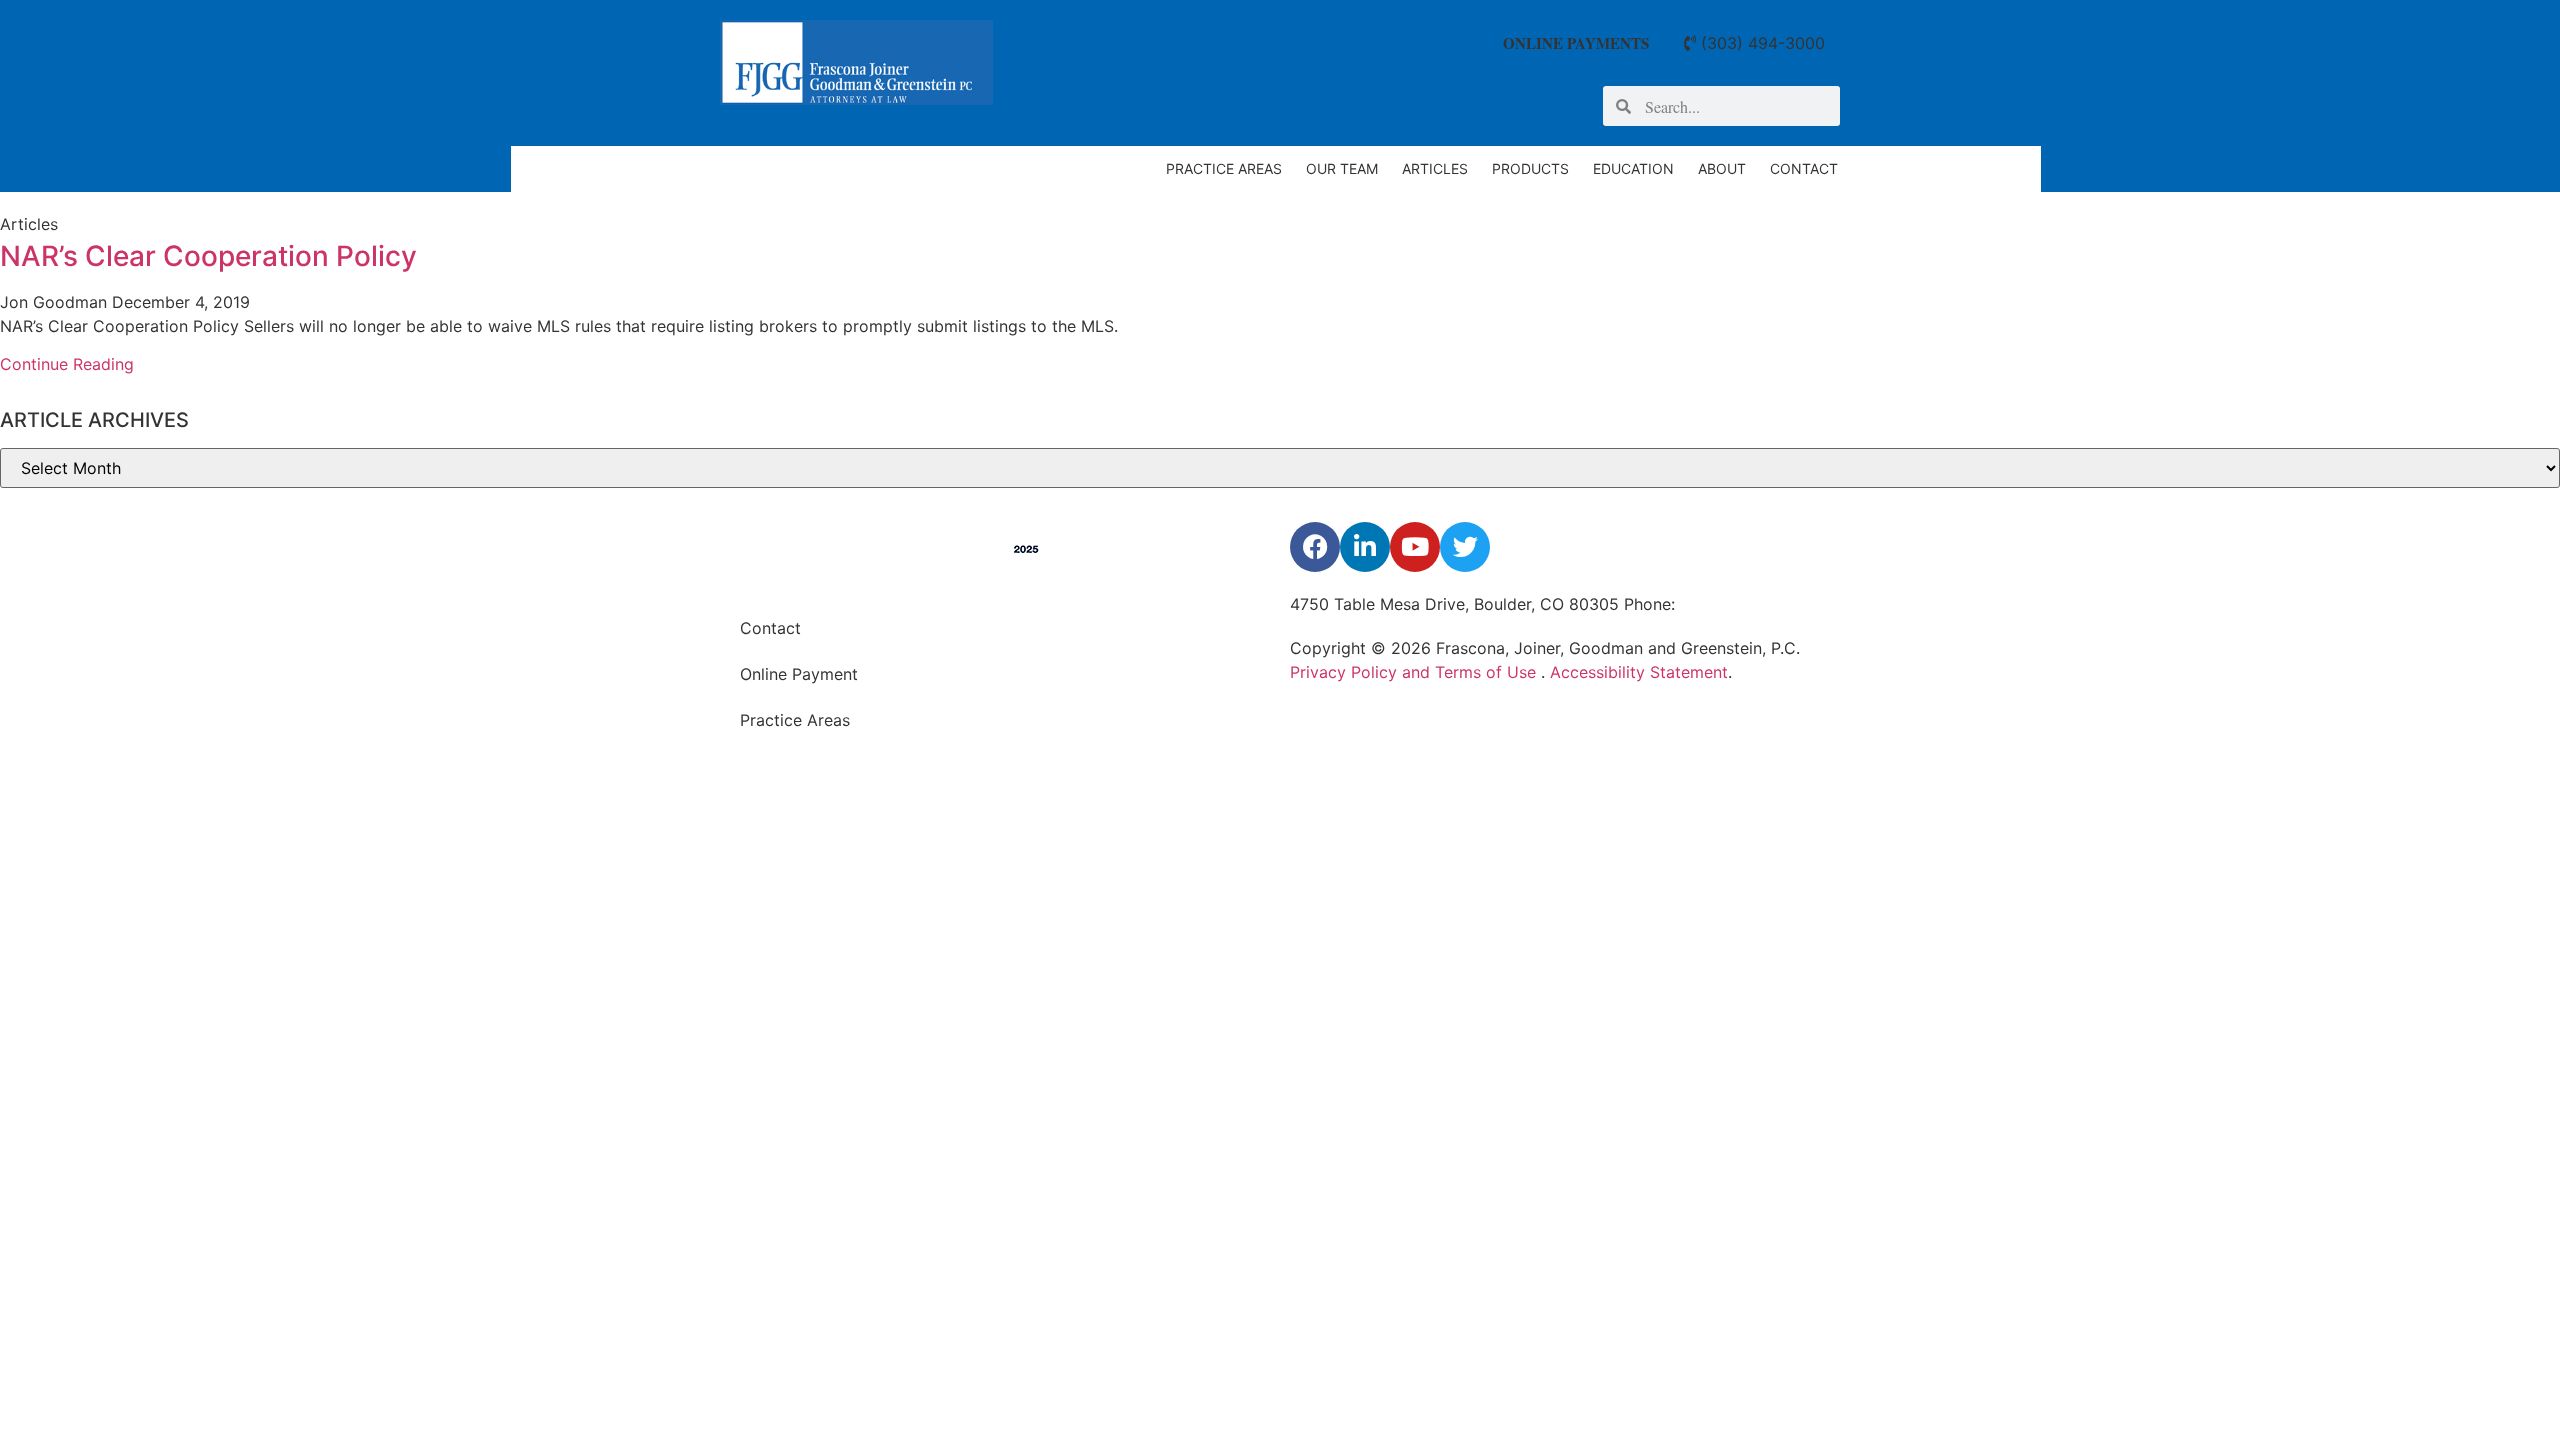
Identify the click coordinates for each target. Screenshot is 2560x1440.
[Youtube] (1415, 547)
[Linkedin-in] (1365, 547)
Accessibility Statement (1639, 672)
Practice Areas (1224, 168)
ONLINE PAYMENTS (1576, 43)
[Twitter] (1465, 547)
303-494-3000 (1737, 604)
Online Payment (799, 674)
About (1722, 168)
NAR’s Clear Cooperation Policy (208, 256)
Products (1530, 168)
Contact (1804, 168)
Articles (1435, 168)
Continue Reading (67, 364)
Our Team (1342, 168)
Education (1633, 168)
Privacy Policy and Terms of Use (1415, 672)
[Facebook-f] (1315, 547)
